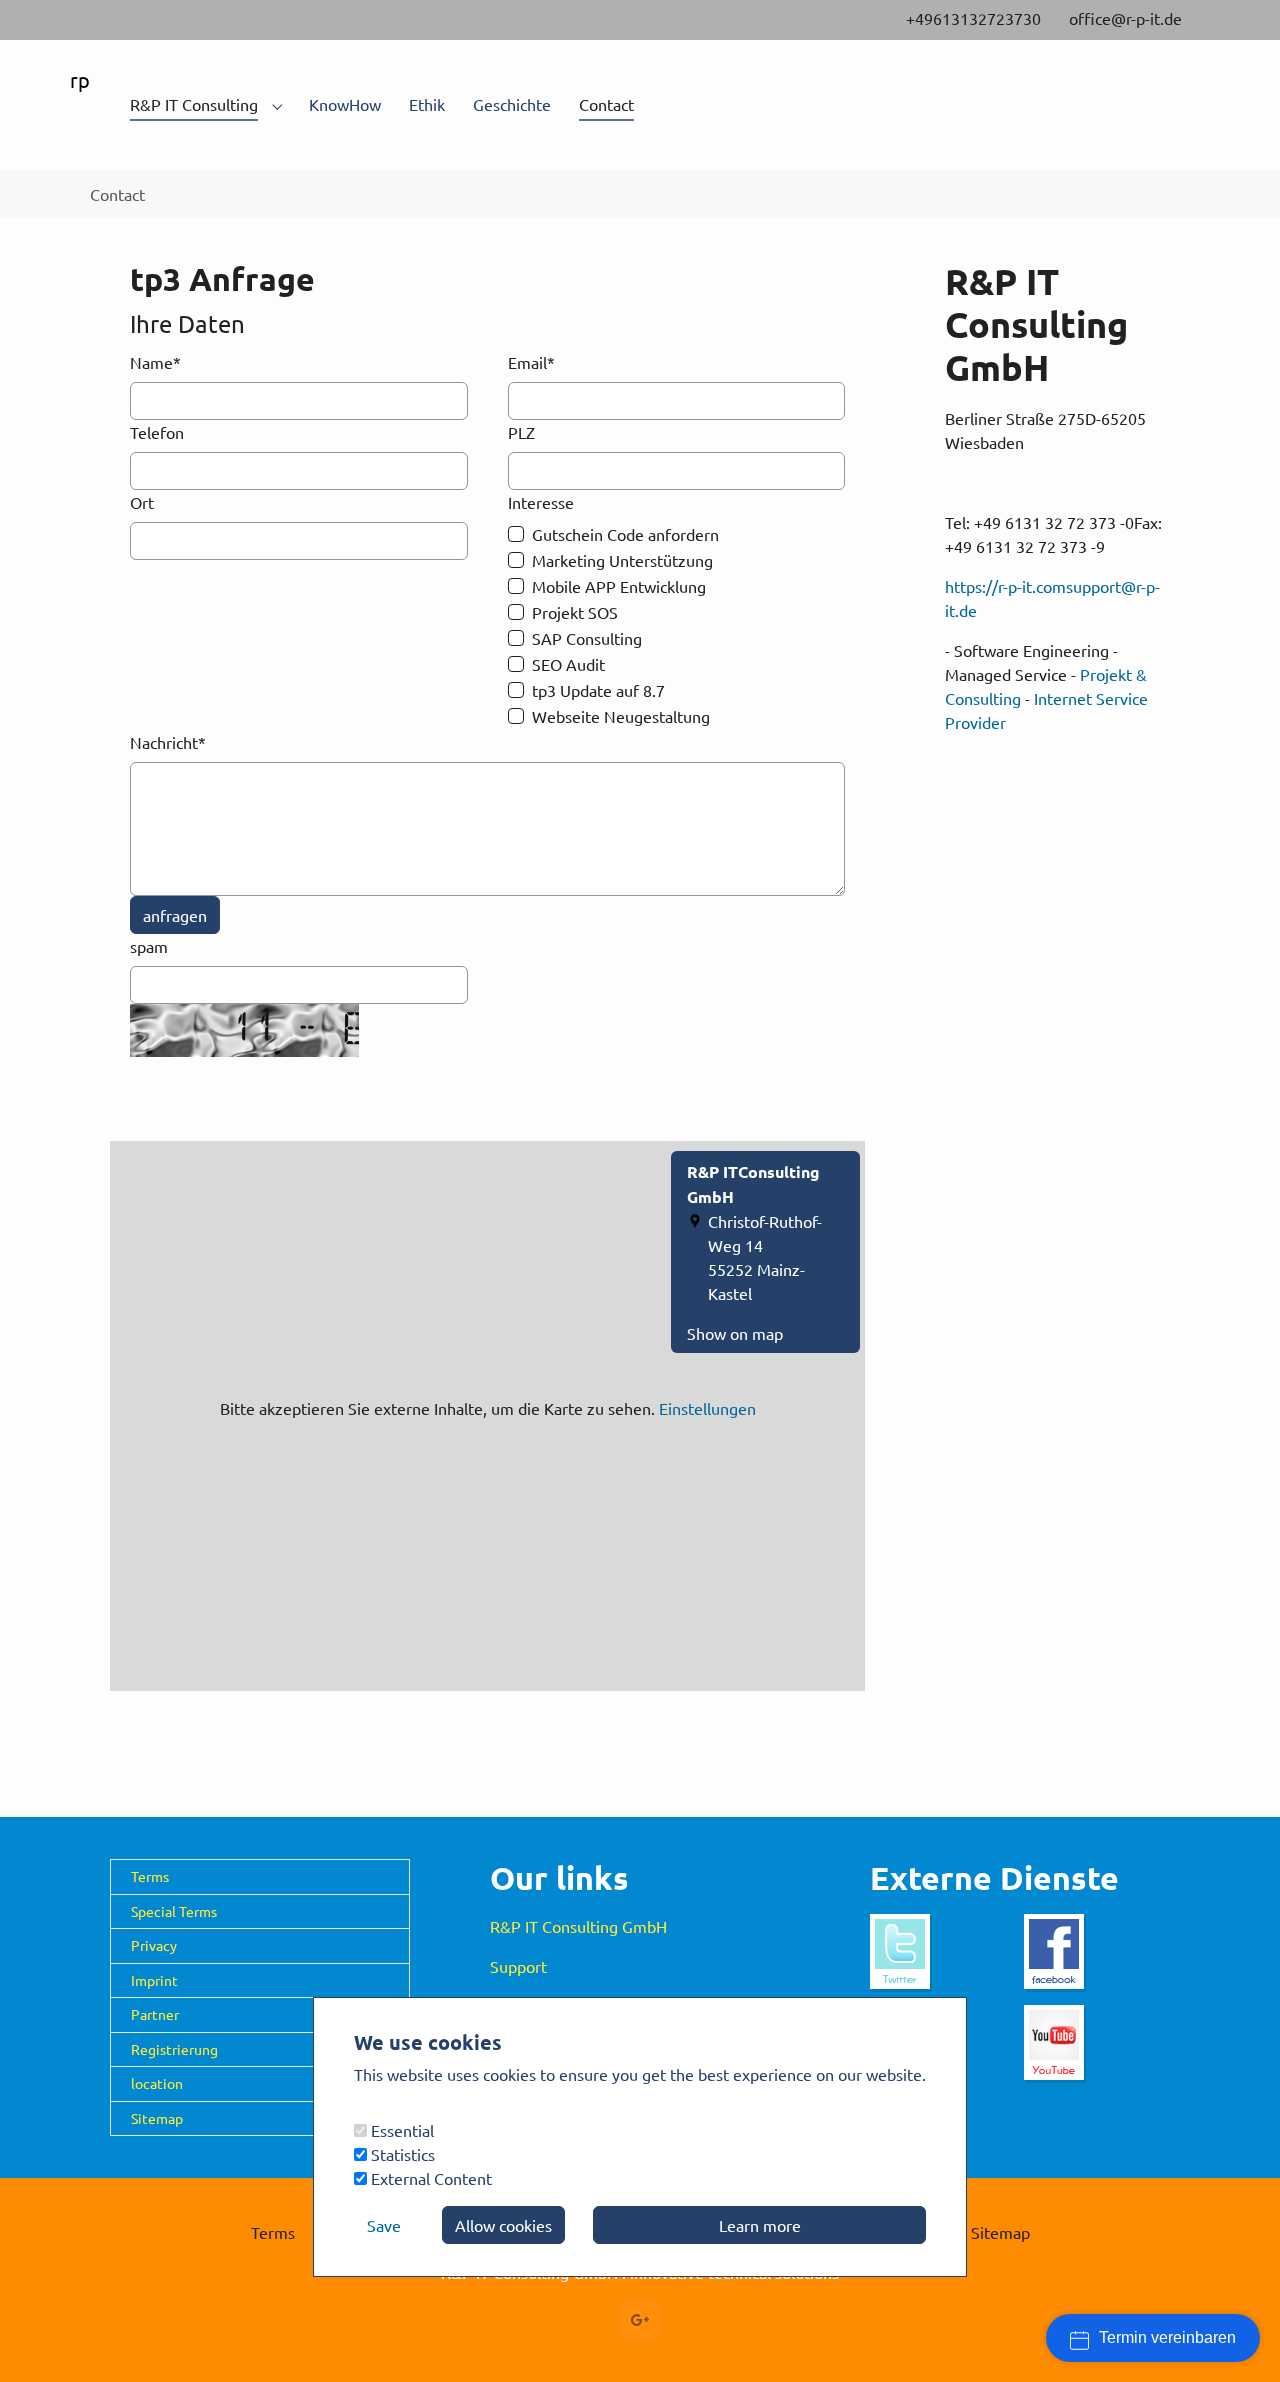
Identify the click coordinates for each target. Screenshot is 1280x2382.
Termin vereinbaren (1167, 2337)
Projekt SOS (575, 612)
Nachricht (168, 742)
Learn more (760, 2225)
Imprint (154, 1980)
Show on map (735, 1333)
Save (384, 2225)
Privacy (154, 1945)
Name (155, 362)
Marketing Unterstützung (622, 560)
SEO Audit (568, 664)
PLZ (521, 432)
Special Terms (174, 1911)
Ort (142, 502)
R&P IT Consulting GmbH (578, 1926)
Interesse (541, 502)
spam (149, 946)
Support (518, 1966)
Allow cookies (503, 2225)
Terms (150, 1876)
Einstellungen (707, 1408)
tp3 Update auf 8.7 (598, 690)
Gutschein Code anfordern (625, 534)
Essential (400, 2130)
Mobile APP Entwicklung (619, 586)
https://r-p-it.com (1005, 586)
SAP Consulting (587, 638)
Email (531, 362)
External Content (429, 2178)
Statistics (401, 2154)
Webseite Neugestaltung (621, 716)
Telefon (157, 432)
